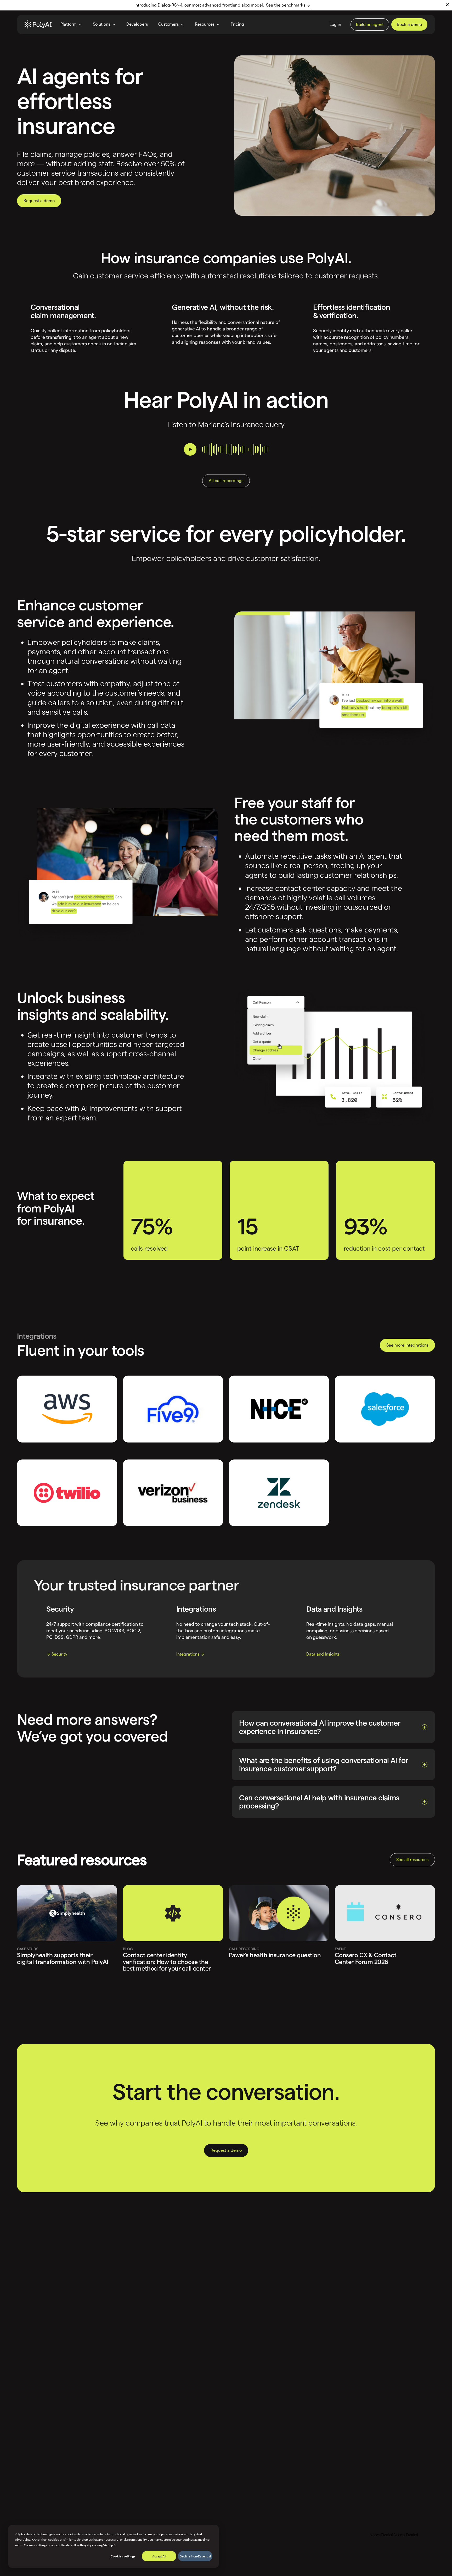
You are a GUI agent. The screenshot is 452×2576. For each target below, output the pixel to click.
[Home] (38, 24)
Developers (137, 24)
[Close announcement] (447, 5)
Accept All (159, 2556)
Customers (168, 24)
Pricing (237, 24)
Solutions (101, 24)
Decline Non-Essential (195, 2556)
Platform (69, 24)
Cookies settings (123, 2556)
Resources (205, 24)
